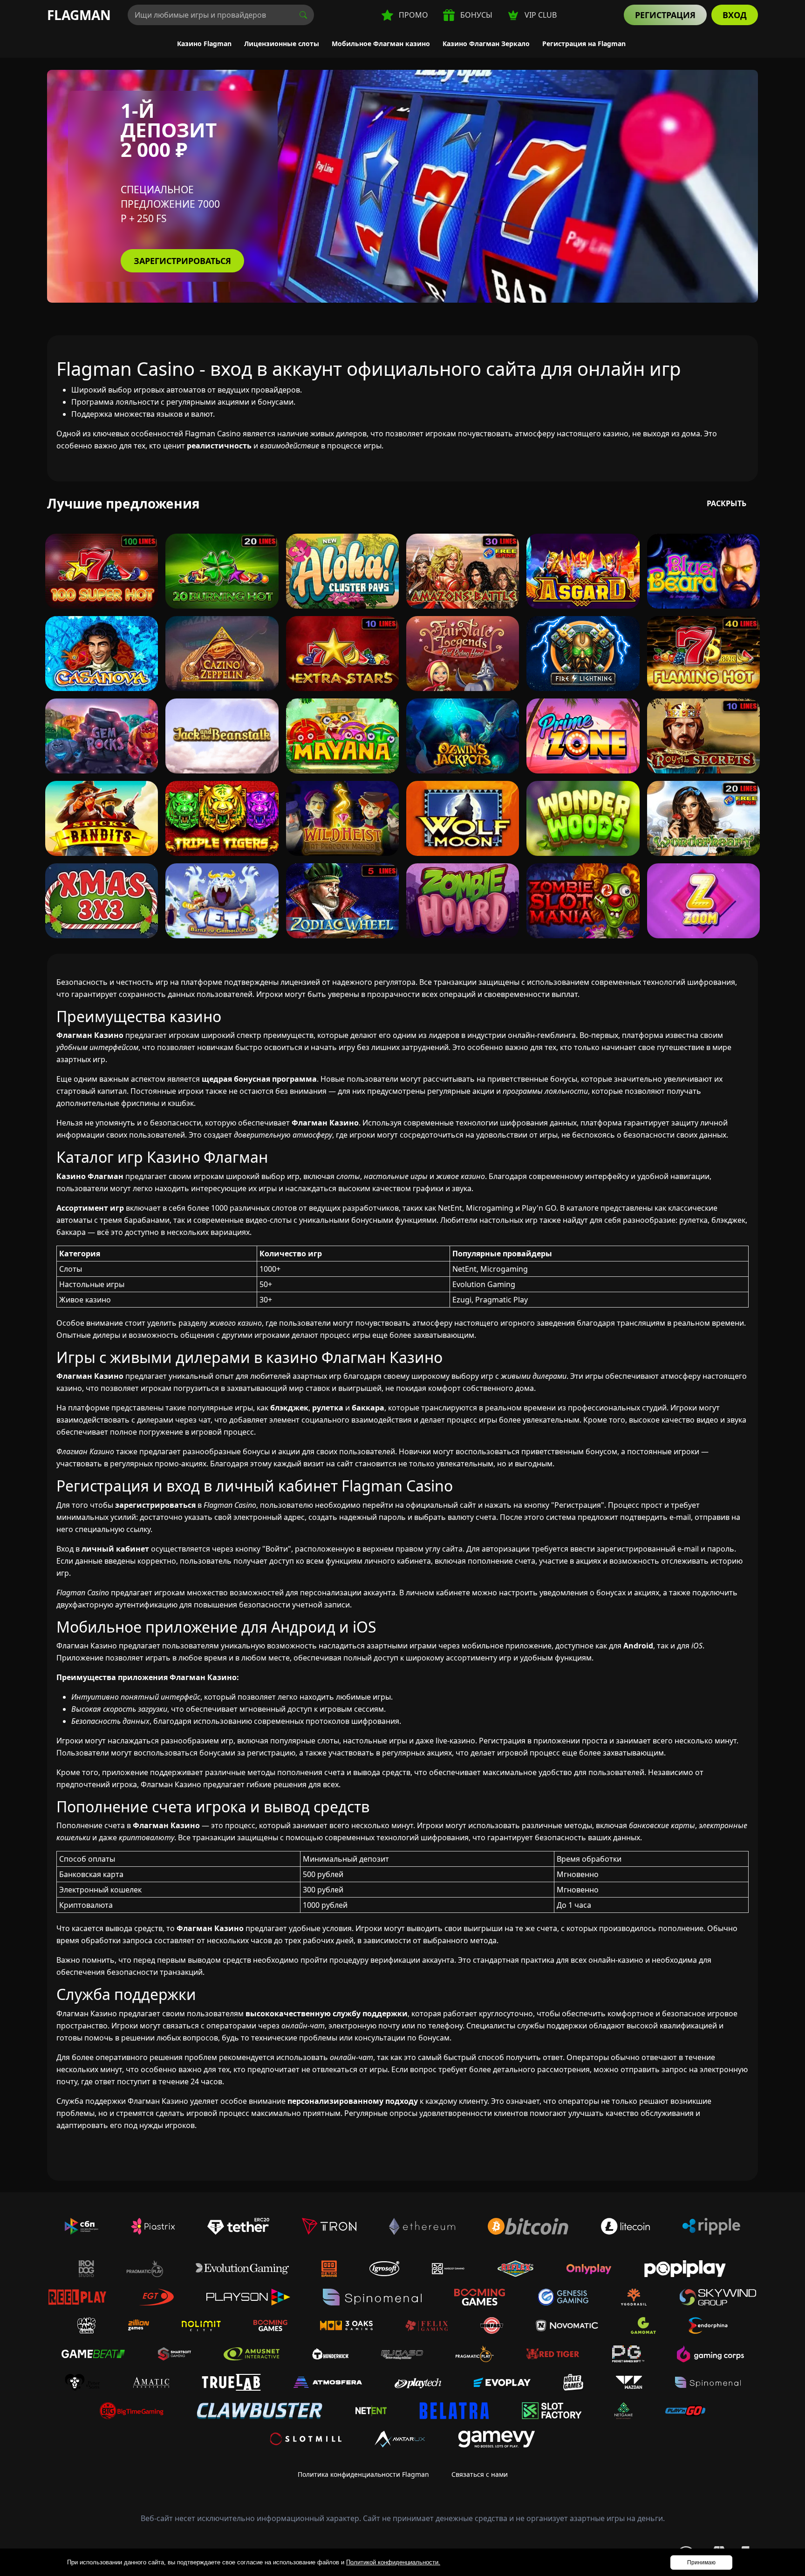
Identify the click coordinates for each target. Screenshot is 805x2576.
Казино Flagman (204, 44)
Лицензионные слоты (282, 44)
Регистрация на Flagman (584, 44)
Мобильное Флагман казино (381, 44)
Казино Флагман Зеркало (486, 44)
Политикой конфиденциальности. (393, 2562)
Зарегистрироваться (182, 261)
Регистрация (665, 15)
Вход (735, 15)
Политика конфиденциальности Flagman (363, 2474)
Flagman (79, 15)
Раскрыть (727, 503)
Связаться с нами (480, 2474)
